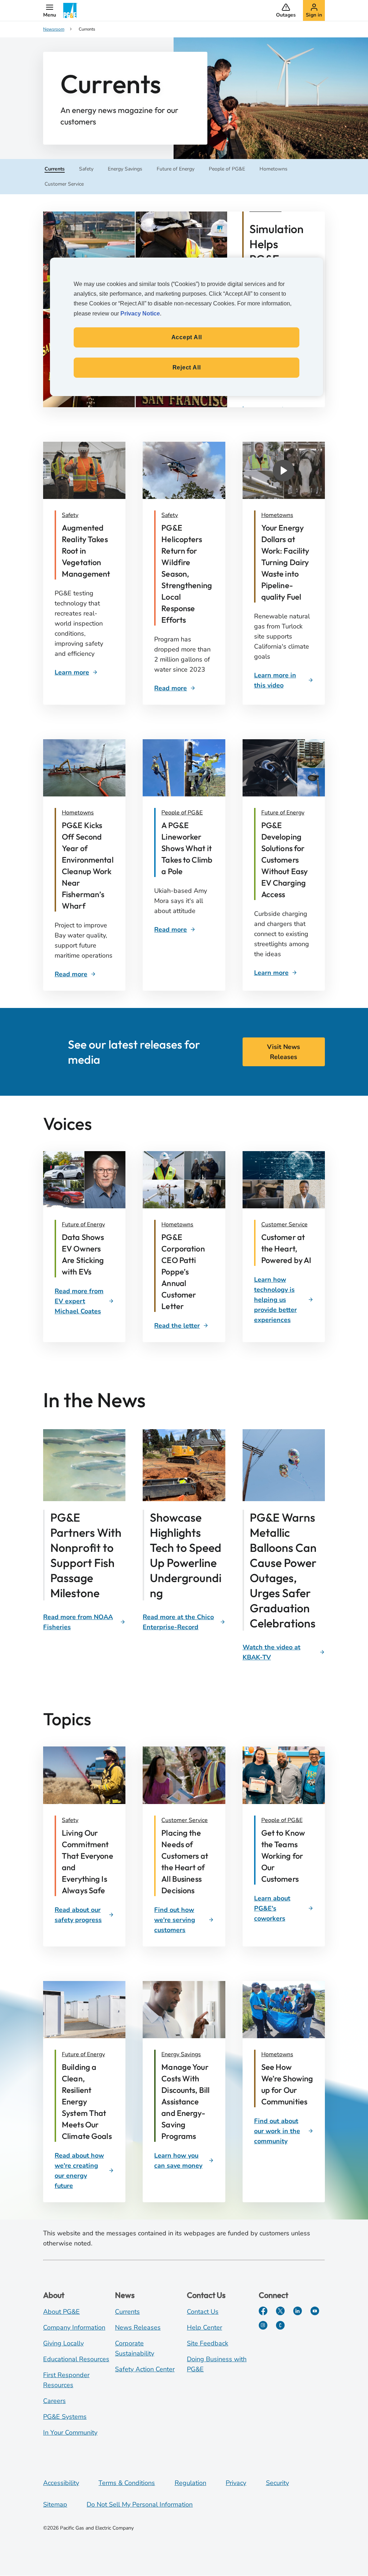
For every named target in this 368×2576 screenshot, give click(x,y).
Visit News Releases (284, 1052)
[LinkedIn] (298, 2311)
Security (277, 2483)
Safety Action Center (145, 2369)
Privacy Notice (140, 314)
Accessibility (61, 2483)
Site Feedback (208, 2343)
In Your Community (70, 2432)
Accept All (187, 337)
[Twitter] (280, 2311)
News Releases (138, 2327)
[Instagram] (263, 2325)
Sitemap (55, 2504)
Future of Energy (283, 813)
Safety (70, 515)
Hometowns (277, 515)
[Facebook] (263, 2311)
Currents (127, 2312)
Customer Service (284, 1225)
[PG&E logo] (70, 10)
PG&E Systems (65, 2417)
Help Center (204, 2327)
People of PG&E (182, 813)
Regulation (190, 2483)
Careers (54, 2401)
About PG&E (61, 2312)
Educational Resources (76, 2359)
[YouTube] (315, 2311)
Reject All (187, 367)
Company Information (74, 2327)
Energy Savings (181, 2054)
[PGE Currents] (280, 2325)
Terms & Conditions (127, 2483)
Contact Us (203, 2312)
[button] (50, 10)
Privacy (236, 2483)
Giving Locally (63, 2343)
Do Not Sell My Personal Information (140, 2504)
